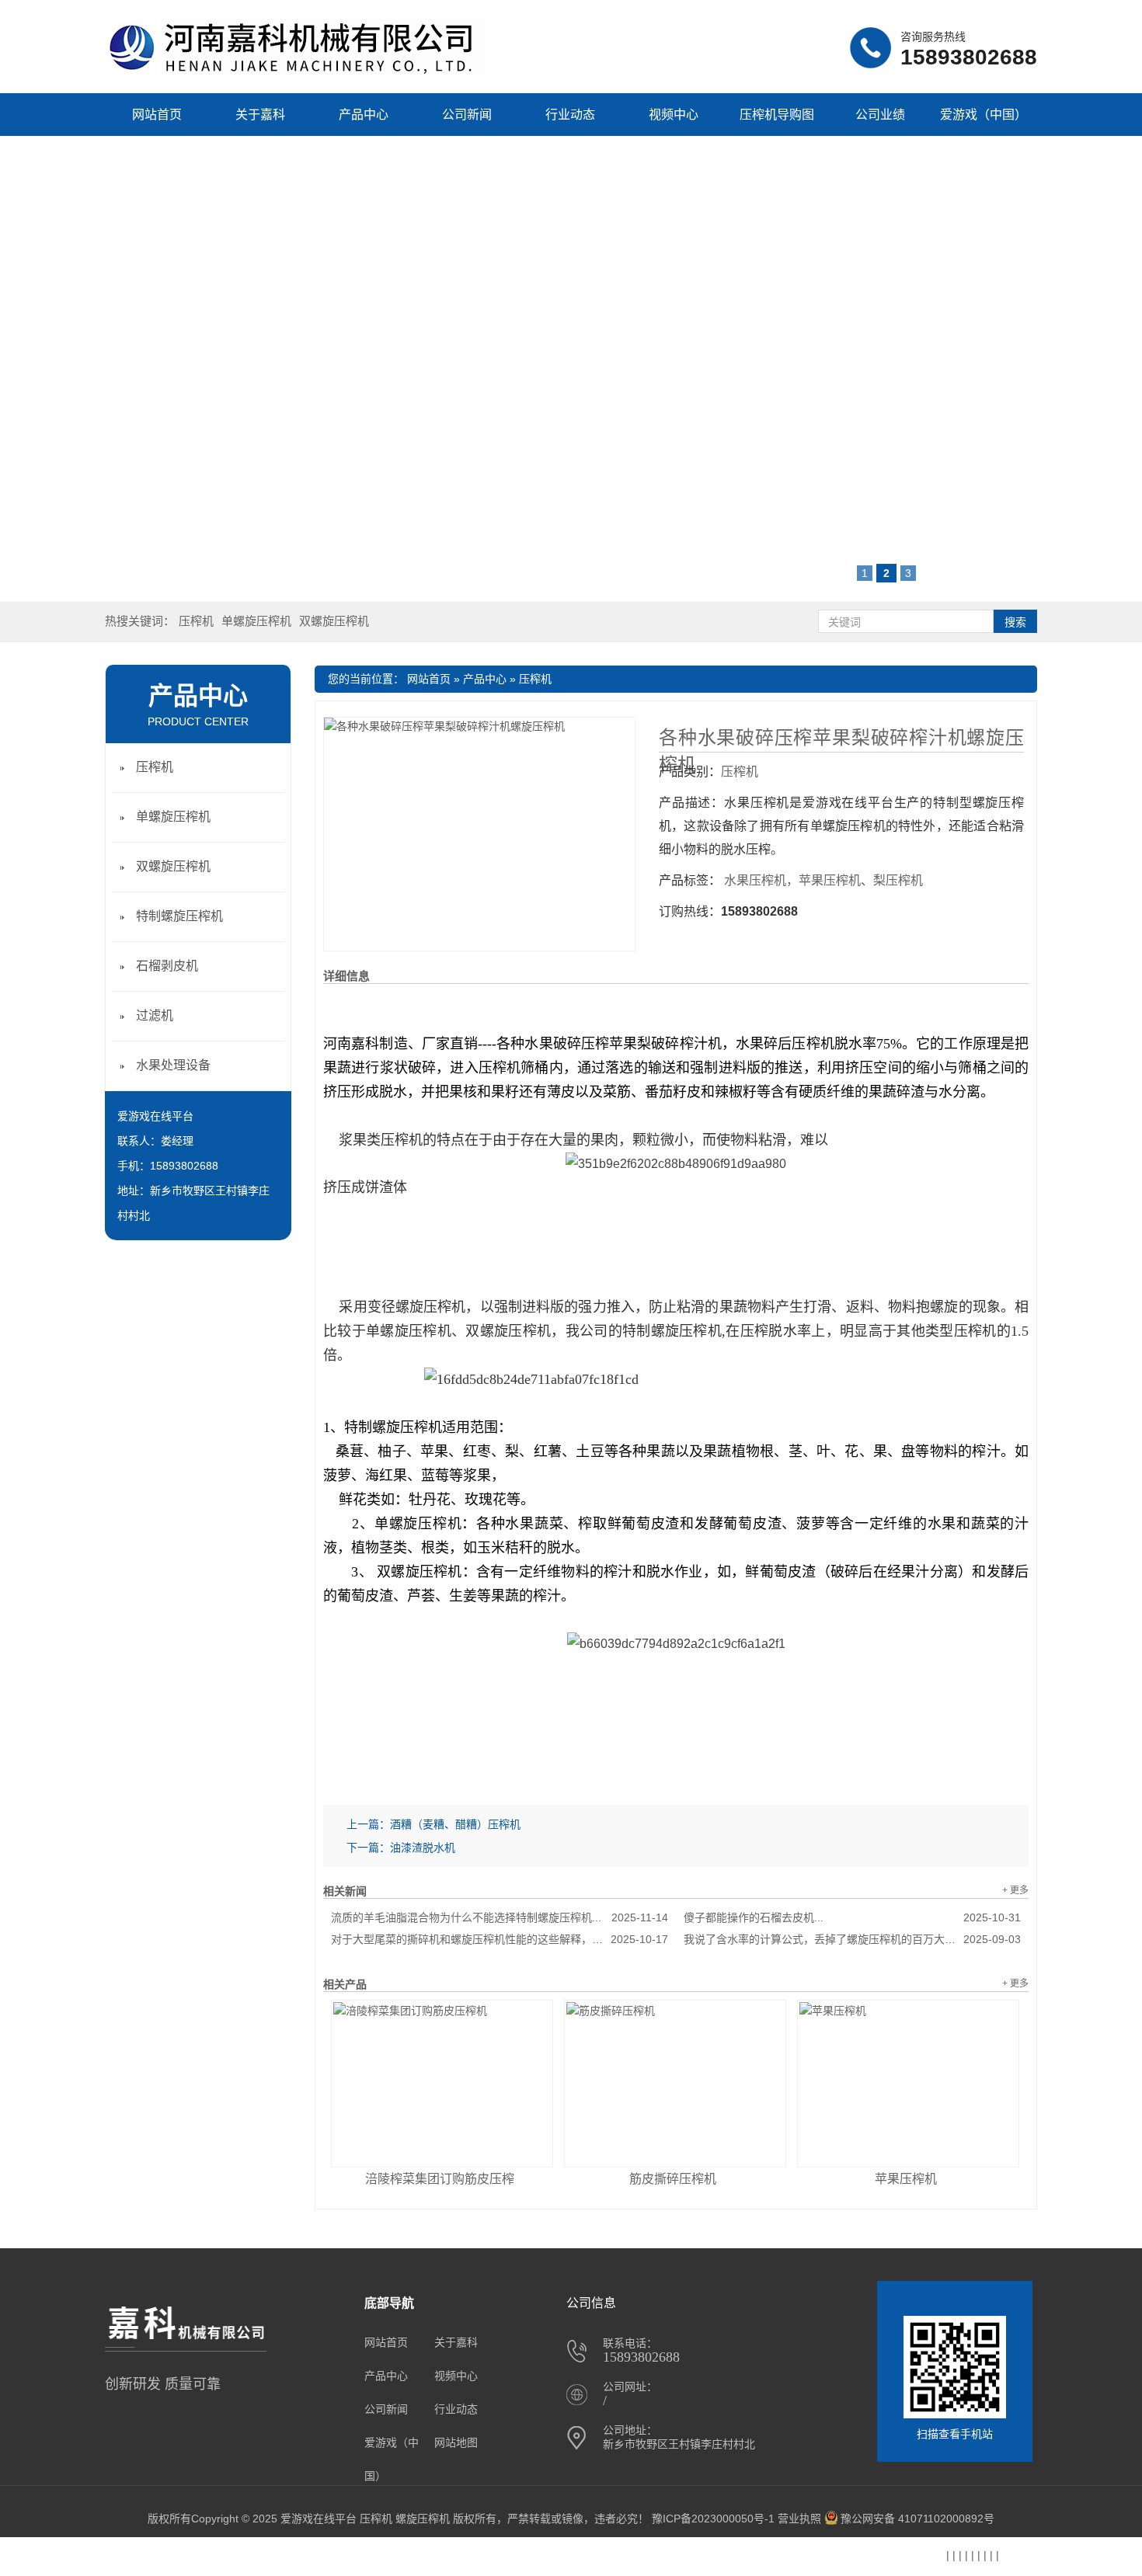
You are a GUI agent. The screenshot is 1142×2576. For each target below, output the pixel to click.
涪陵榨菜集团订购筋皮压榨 (440, 2179)
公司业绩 (880, 115)
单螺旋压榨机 (256, 621)
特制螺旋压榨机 (179, 916)
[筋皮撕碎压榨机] (675, 2084)
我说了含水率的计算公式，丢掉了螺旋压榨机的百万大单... (852, 1939)
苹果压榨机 (906, 2179)
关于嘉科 (260, 115)
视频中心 (674, 115)
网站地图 (456, 2442)
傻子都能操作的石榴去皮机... (852, 1917)
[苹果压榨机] (908, 2084)
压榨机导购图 (777, 115)
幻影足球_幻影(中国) (841, 2557)
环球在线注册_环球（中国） (72, 2557)
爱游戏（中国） (984, 115)
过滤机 (155, 1015)
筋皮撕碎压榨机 (673, 2179)
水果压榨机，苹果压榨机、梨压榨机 (823, 880)
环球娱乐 (170, 2557)
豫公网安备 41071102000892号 (917, 2519)
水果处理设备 (173, 1065)
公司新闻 (467, 115)
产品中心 (364, 115)
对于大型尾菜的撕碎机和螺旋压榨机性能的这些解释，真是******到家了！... (500, 1939)
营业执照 (799, 2519)
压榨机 (196, 621)
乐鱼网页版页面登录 (351, 2557)
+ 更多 (1015, 1890)
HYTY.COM (613, 2555)
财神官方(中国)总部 (247, 2557)
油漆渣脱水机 (423, 1848)
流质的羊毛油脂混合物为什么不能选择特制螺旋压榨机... (500, 1917)
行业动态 (570, 115)
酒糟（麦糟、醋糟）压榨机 (455, 1824)
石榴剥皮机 (167, 966)
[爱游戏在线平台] (295, 74)
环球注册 (921, 2557)
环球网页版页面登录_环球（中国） (493, 2557)
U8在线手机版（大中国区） (715, 2557)
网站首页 (157, 115)
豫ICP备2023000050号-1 (713, 2519)
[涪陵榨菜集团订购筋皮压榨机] (442, 2084)
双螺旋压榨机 (334, 621)
